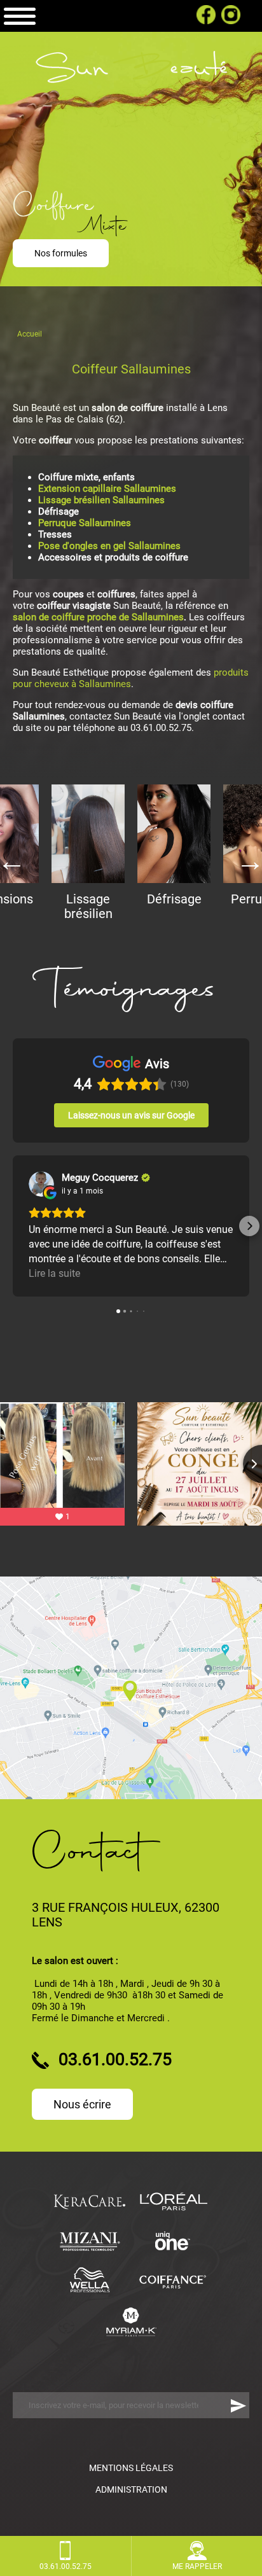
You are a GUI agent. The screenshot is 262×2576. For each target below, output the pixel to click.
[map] (131, 1688)
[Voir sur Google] (41, 1184)
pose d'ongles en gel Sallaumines (109, 546)
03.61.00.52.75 (131, 16)
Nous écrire (82, 2104)
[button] (13, 1226)
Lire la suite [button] (54, 1273)
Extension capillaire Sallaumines (107, 489)
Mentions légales (131, 2468)
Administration (131, 2489)
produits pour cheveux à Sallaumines (131, 678)
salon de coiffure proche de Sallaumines (98, 617)
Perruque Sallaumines (85, 523)
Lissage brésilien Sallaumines (101, 500)
